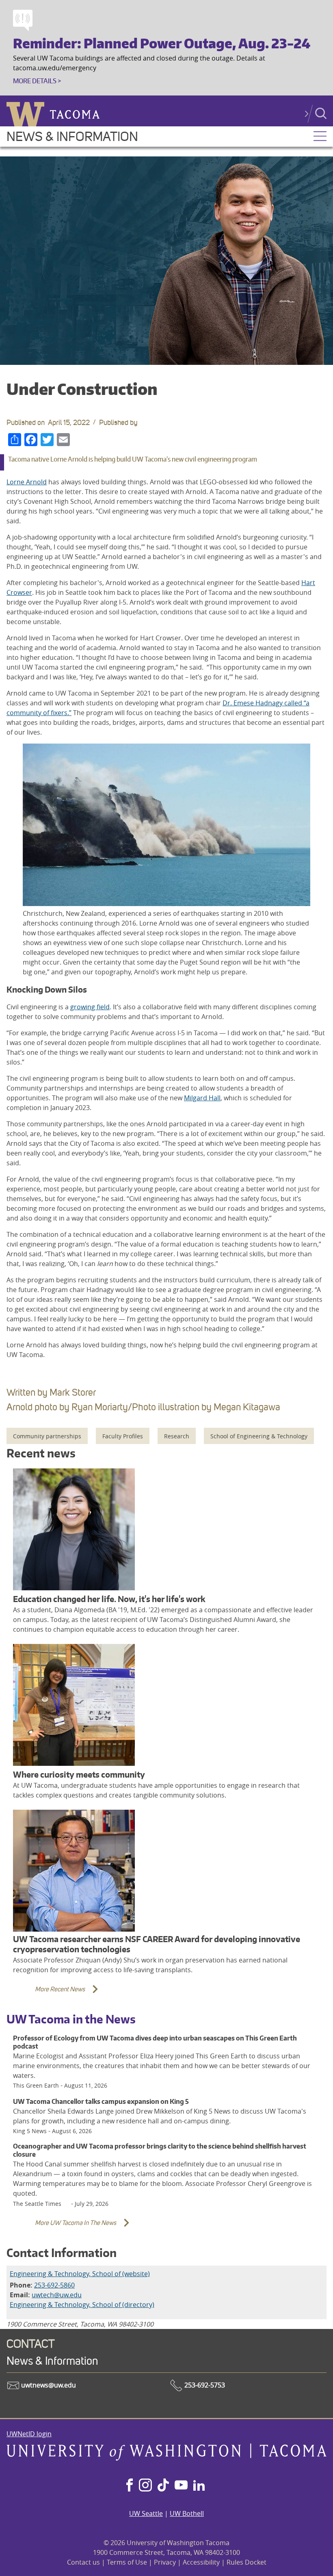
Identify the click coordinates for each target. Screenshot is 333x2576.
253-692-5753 (204, 2385)
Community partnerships (47, 1436)
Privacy (165, 2562)
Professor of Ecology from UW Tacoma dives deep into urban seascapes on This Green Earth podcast (155, 2042)
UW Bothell (187, 2513)
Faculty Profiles (123, 1436)
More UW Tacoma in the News (63, 2228)
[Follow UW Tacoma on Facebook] (130, 2486)
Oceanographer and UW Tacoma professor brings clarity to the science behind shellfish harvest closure (160, 2150)
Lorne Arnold (27, 482)
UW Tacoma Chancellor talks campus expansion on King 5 (101, 2101)
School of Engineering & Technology (259, 1436)
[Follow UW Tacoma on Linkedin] (199, 2486)
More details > (37, 81)
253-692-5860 (54, 2285)
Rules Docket (247, 2562)
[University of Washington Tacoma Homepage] (166, 2458)
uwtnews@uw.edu (48, 2385)
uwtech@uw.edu (57, 2295)
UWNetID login (29, 2434)
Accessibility (201, 2562)
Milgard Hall (202, 1098)
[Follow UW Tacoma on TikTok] (163, 2486)
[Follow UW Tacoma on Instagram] (145, 2486)
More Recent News (48, 1994)
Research (177, 1436)
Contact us (83, 2562)
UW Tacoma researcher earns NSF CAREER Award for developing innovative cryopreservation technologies (157, 1944)
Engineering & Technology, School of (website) (80, 2274)
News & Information (72, 137)
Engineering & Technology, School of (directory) (82, 2305)
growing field (90, 1007)
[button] (320, 137)
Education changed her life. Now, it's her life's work (109, 1599)
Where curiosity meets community (79, 1775)
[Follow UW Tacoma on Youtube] (181, 2486)
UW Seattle (146, 2513)
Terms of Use (127, 2562)
